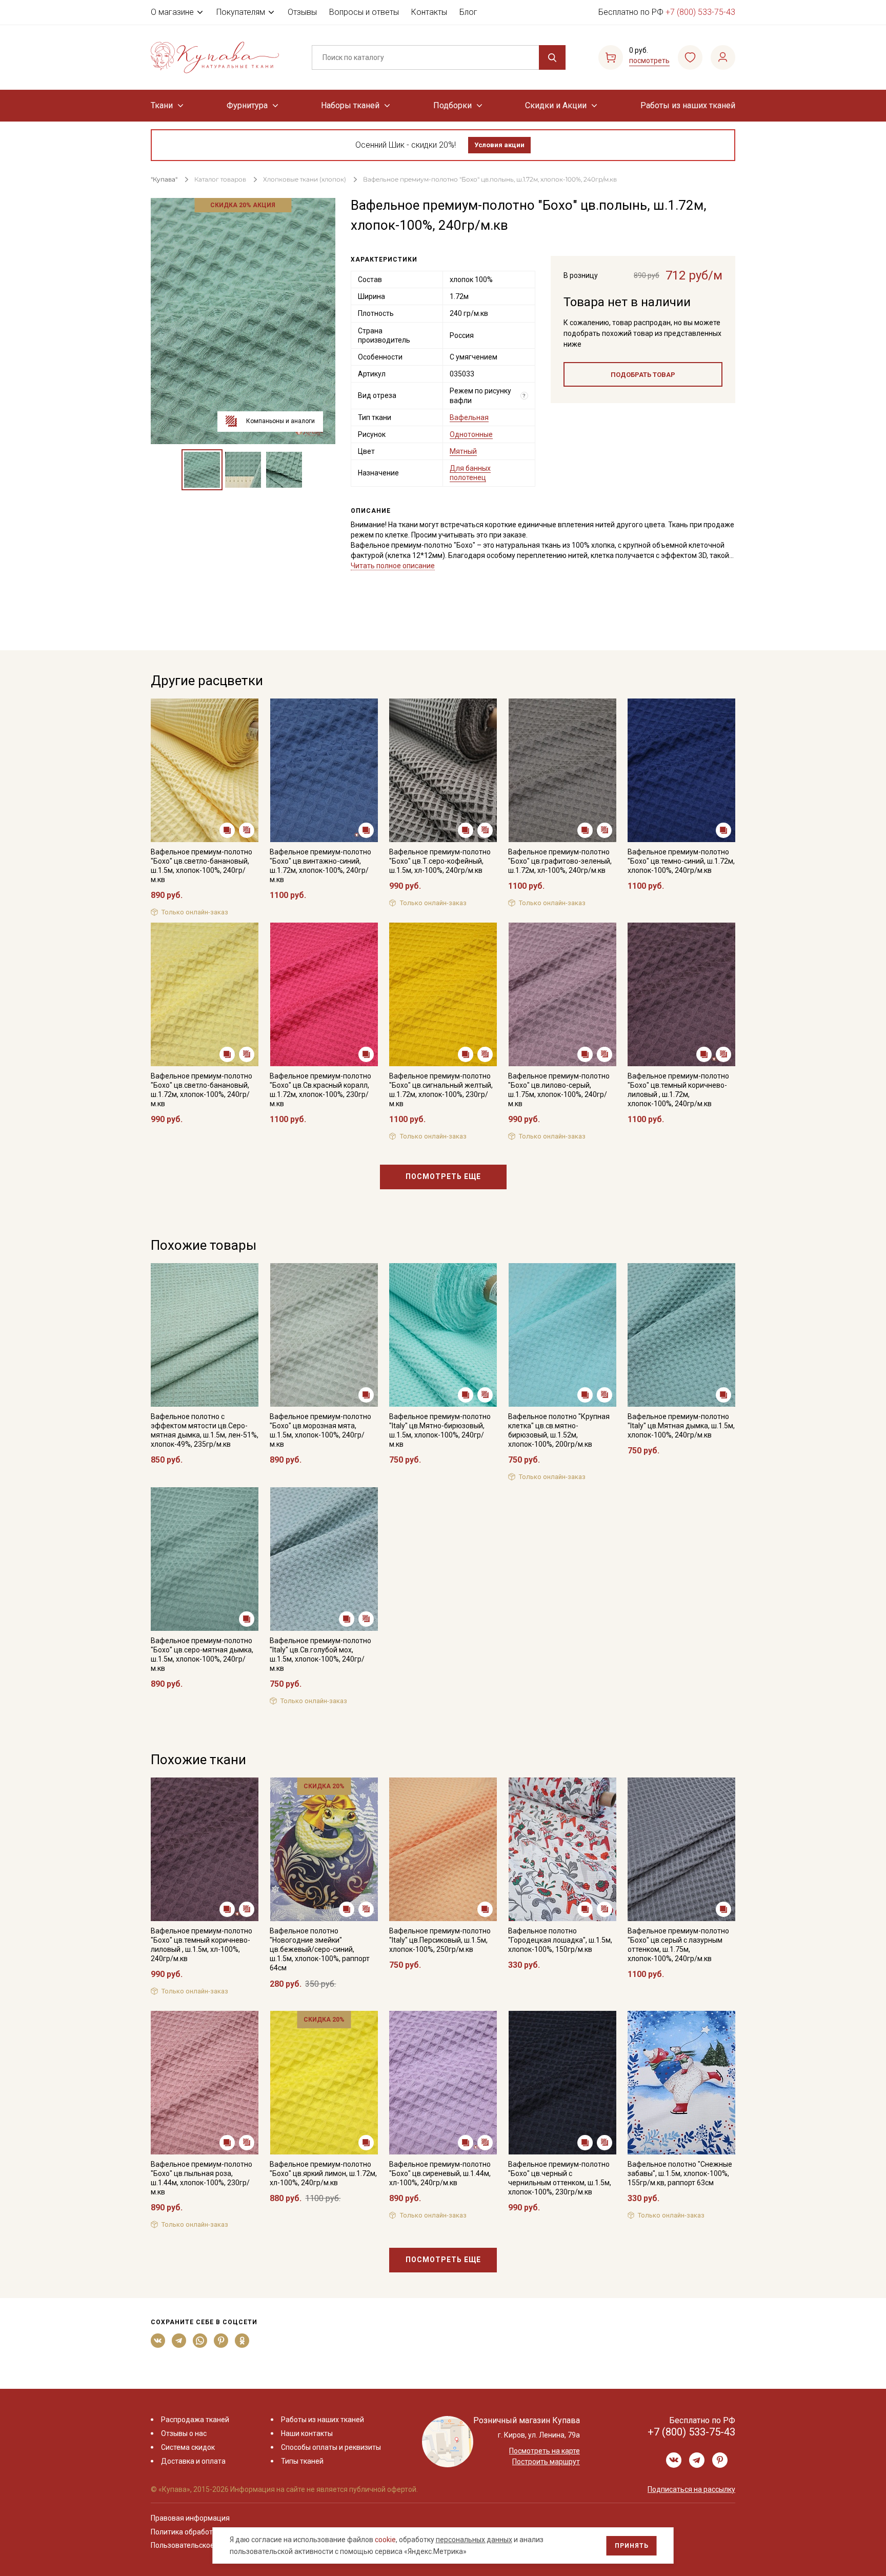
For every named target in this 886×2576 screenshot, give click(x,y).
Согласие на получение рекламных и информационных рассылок (423, 1391)
